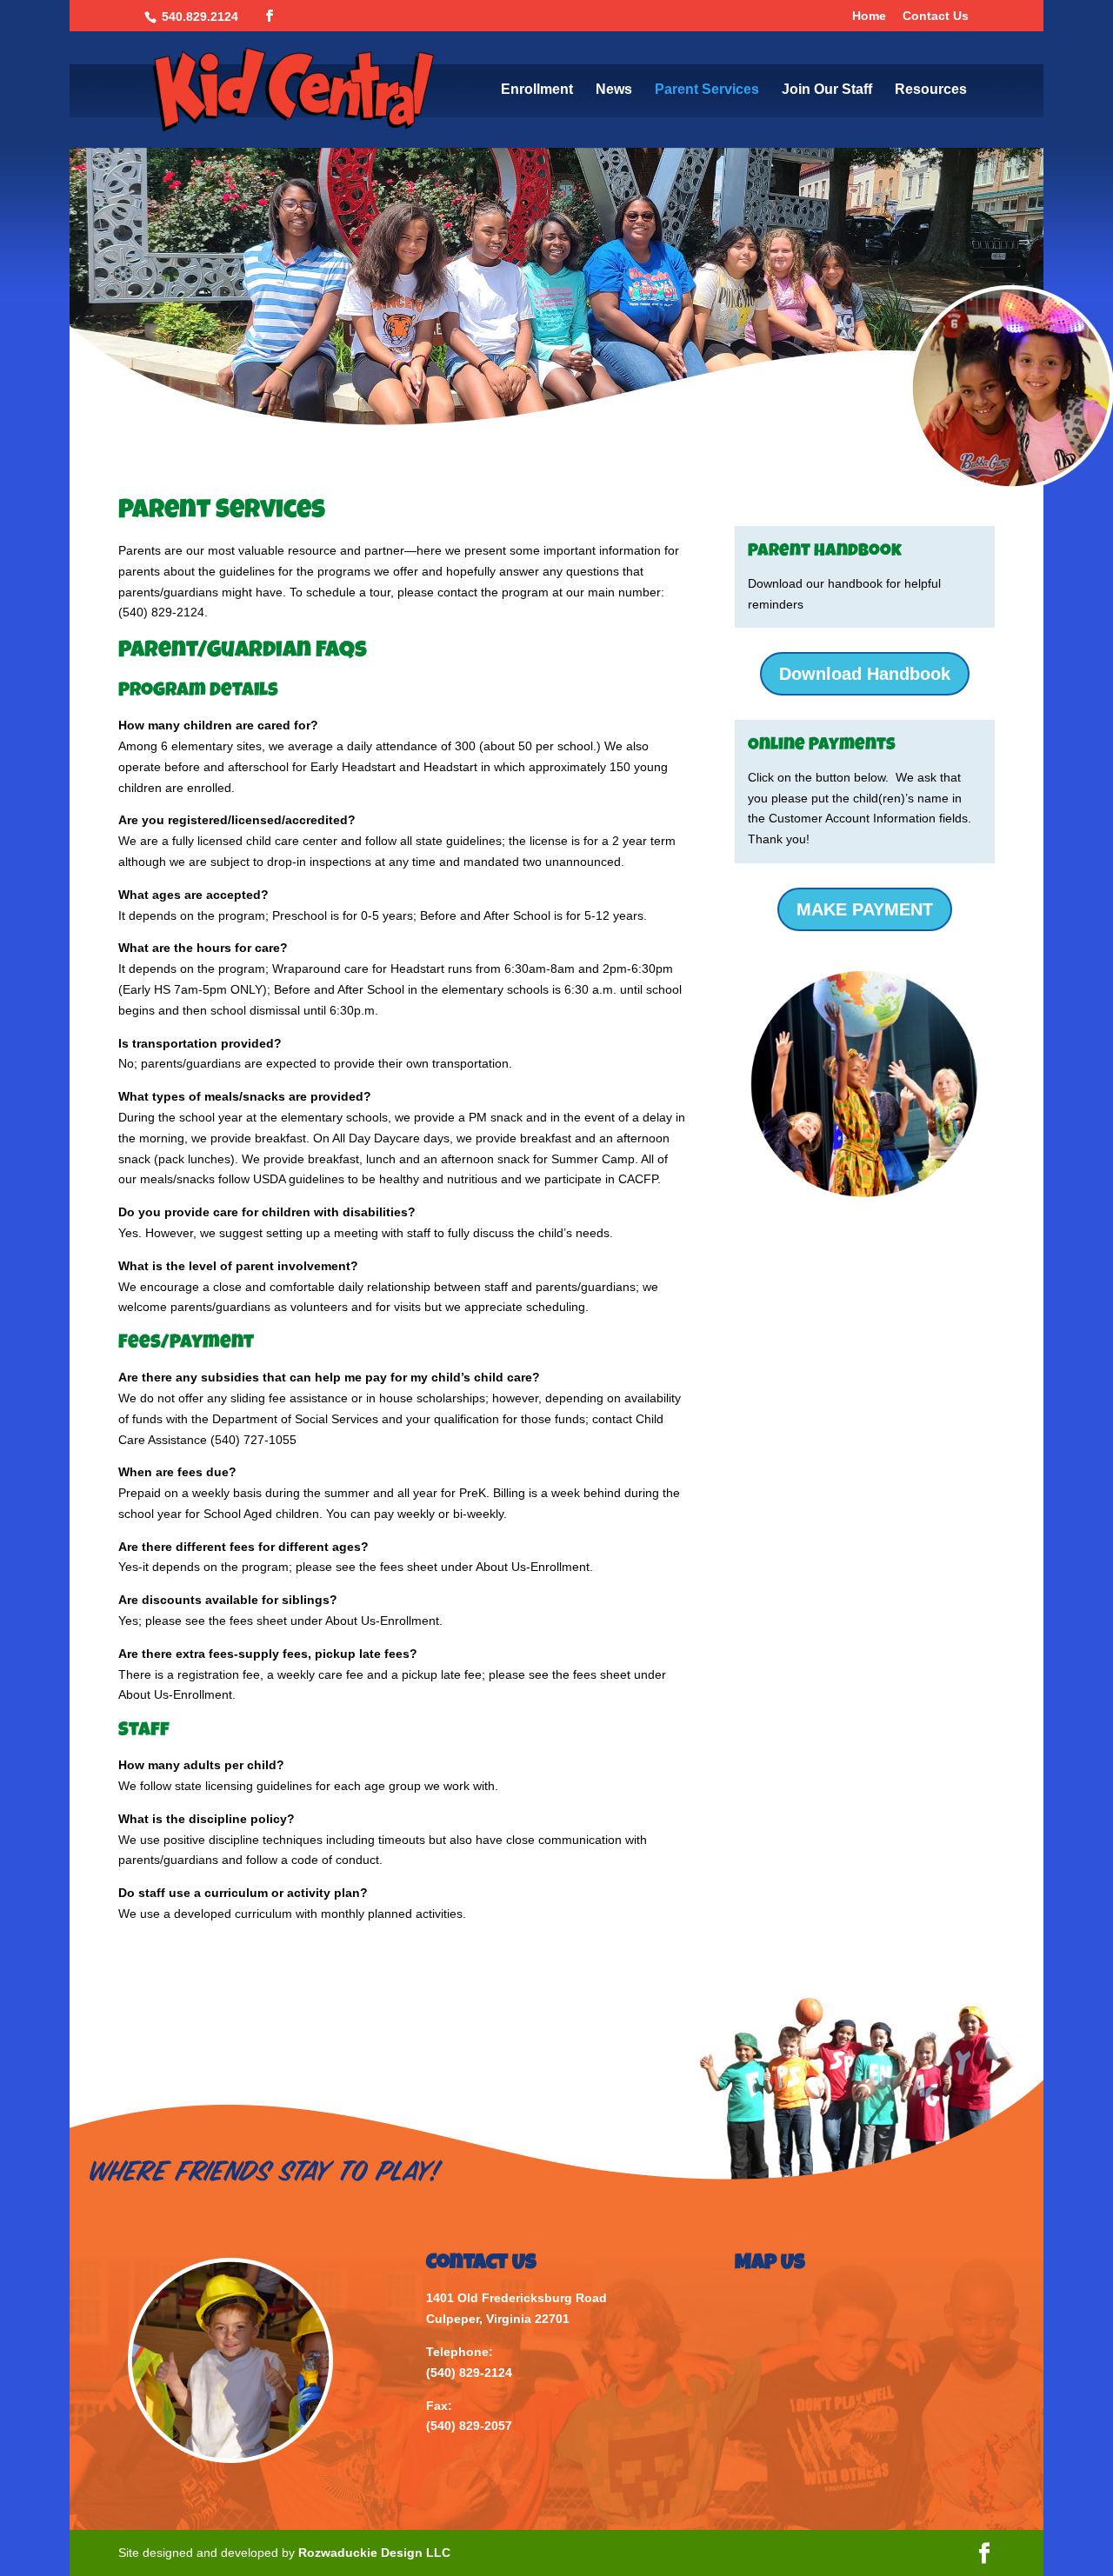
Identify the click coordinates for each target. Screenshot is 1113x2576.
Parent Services (707, 90)
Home (869, 16)
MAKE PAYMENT (865, 909)
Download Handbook (865, 674)
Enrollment (537, 90)
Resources (931, 90)
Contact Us (936, 16)
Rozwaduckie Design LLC (374, 2553)
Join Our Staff (827, 90)
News (614, 90)
